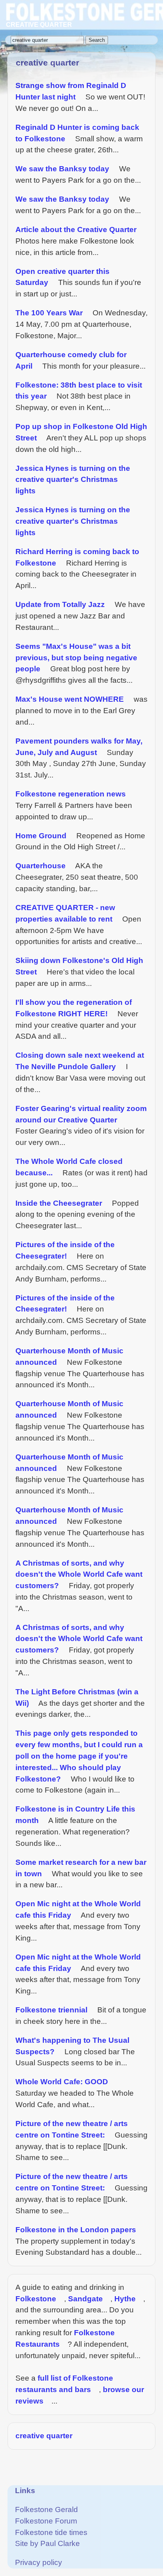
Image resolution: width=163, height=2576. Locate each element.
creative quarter (44, 2436)
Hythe (125, 2299)
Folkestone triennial (51, 2010)
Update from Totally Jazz (60, 604)
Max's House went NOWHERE (70, 699)
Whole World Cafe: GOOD (62, 2082)
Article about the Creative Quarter (76, 229)
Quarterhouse (41, 866)
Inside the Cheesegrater (59, 1203)
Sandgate (85, 2299)
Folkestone (36, 2299)
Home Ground (41, 836)
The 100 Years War (49, 313)
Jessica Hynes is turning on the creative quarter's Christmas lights (73, 480)
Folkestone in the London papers (76, 2230)
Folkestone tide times (51, 2532)
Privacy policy (39, 2562)
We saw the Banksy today (62, 169)
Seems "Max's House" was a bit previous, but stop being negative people (76, 658)
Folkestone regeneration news (71, 794)
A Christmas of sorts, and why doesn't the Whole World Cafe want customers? (79, 1575)
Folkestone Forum (46, 2521)
